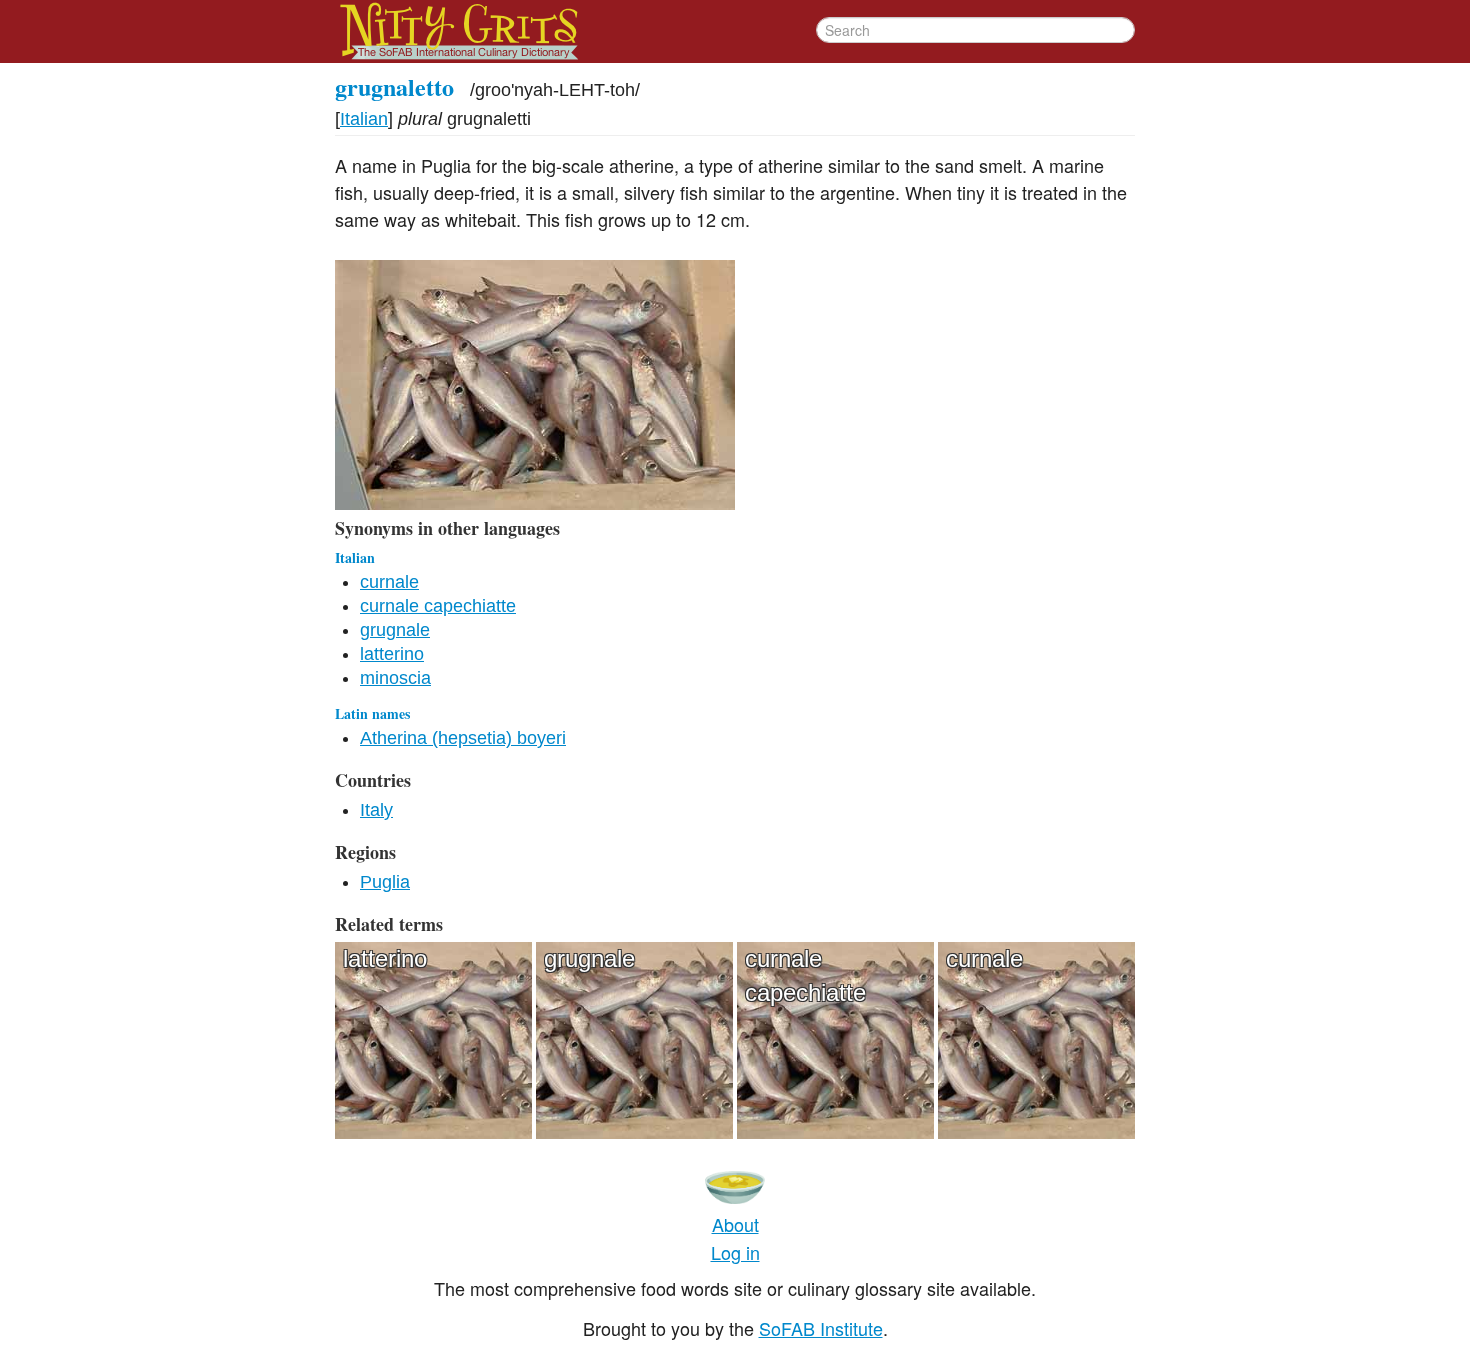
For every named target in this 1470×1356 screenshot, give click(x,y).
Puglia (385, 882)
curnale (389, 582)
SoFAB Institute (821, 1328)
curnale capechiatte (438, 606)
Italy (376, 810)
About (735, 1224)
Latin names (372, 713)
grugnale (395, 630)
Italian (364, 119)
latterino (392, 654)
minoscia (395, 678)
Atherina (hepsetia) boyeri (463, 738)
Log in (735, 1252)
